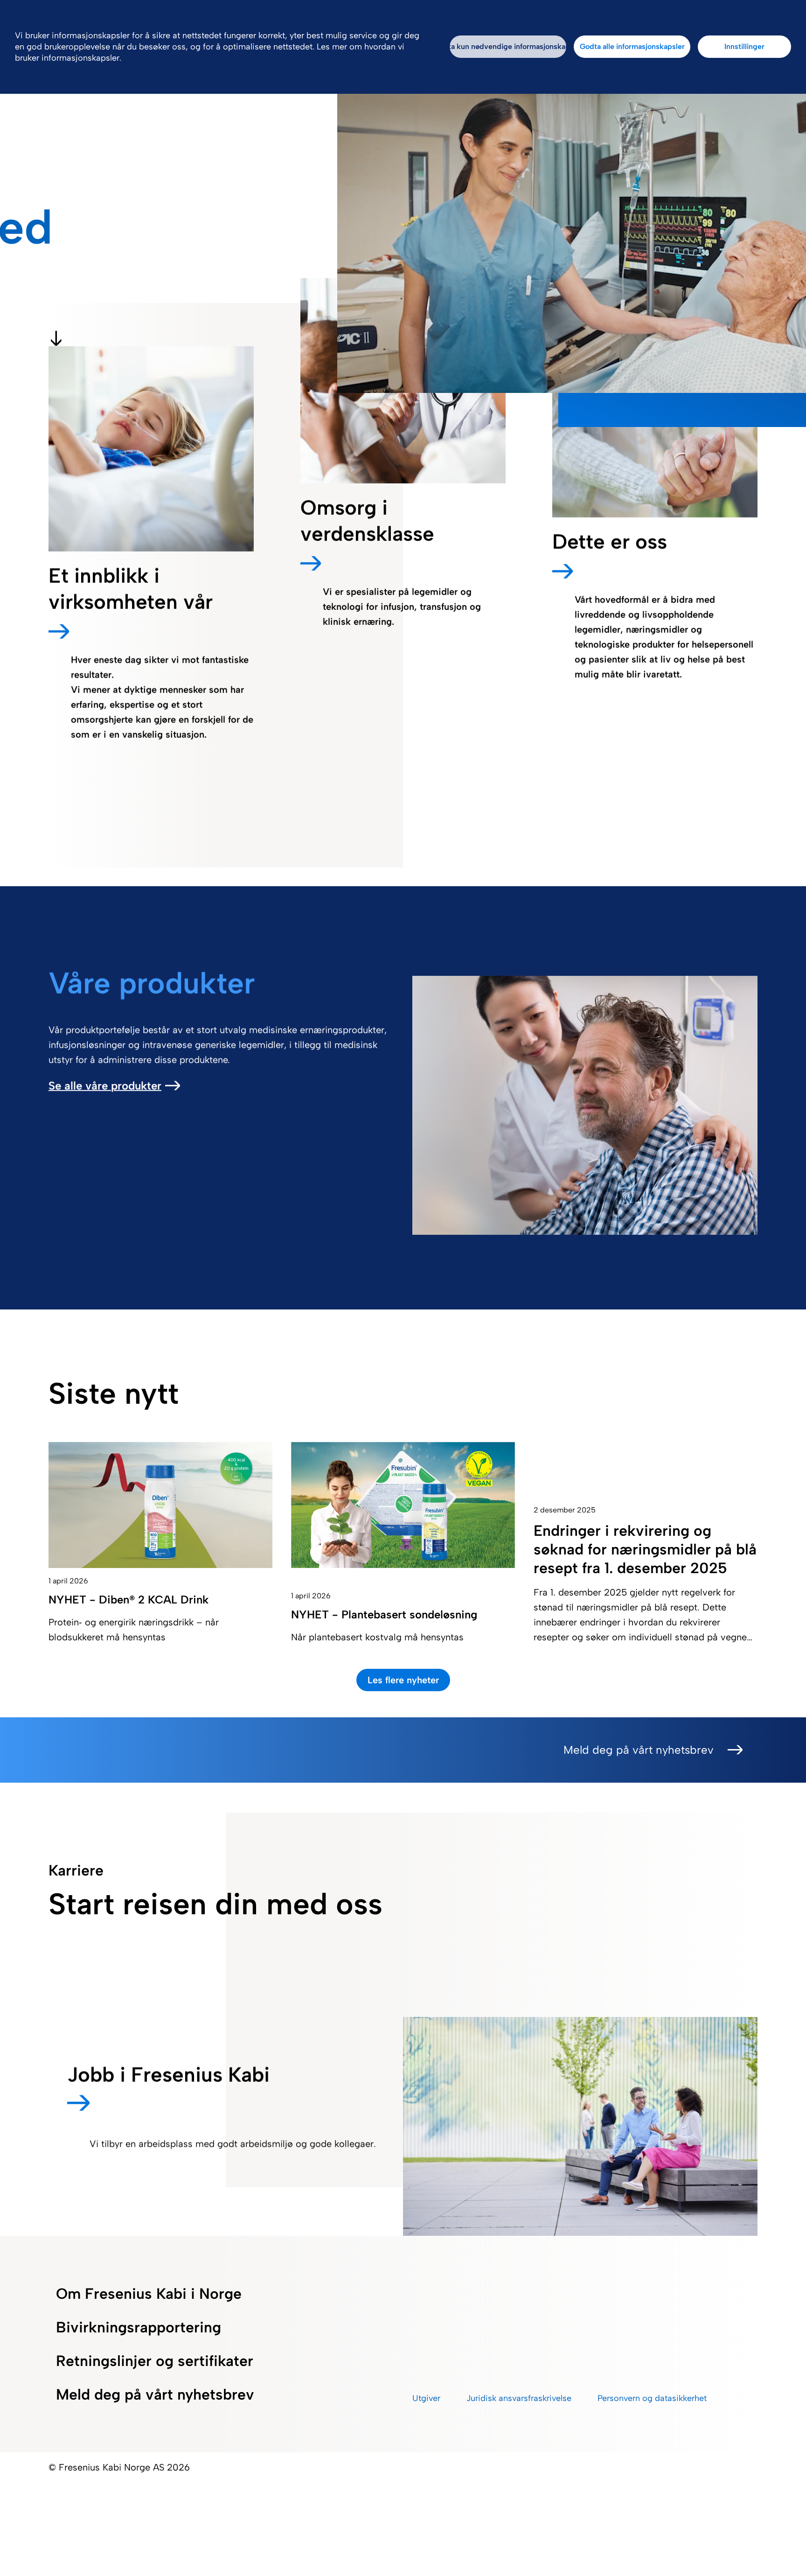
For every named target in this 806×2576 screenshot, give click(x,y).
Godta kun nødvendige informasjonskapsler (508, 46)
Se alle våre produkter (105, 1086)
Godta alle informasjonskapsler (632, 46)
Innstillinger (744, 46)
